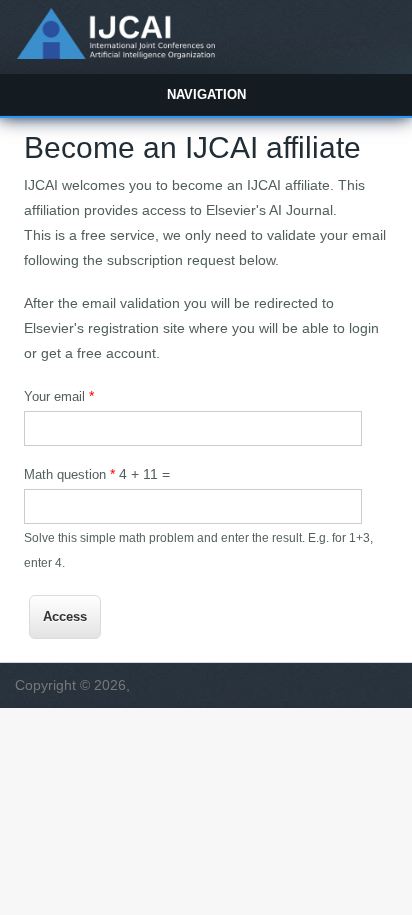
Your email (59, 396)
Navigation (206, 94)
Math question (69, 474)
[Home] (115, 54)
